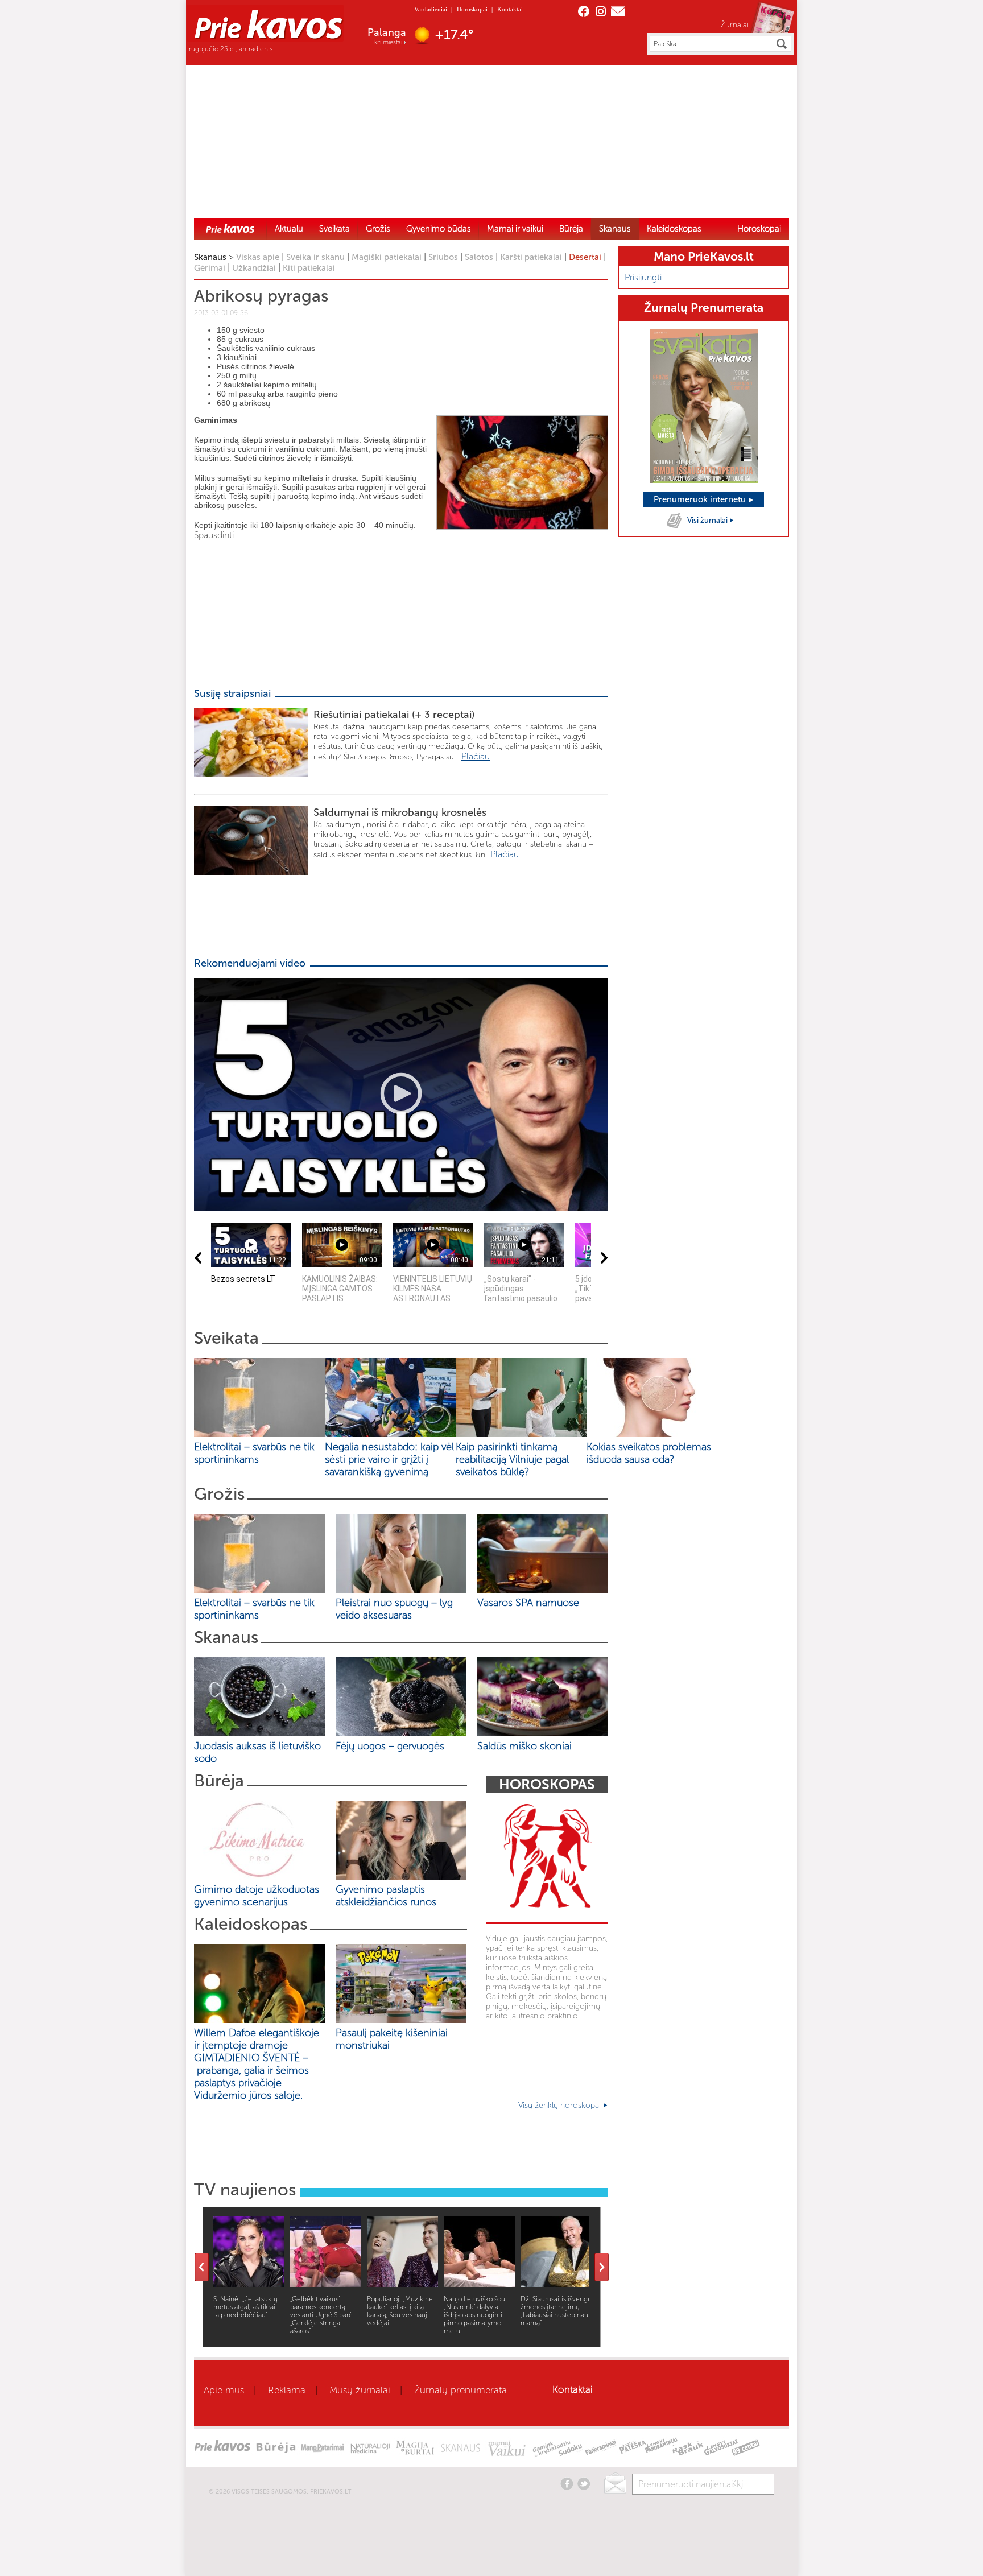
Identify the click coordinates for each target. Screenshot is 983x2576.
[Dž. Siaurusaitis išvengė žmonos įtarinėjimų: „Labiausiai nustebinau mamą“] (556, 2284)
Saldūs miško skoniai (524, 1746)
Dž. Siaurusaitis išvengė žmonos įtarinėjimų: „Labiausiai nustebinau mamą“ (556, 2311)
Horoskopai (472, 9)
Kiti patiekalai (309, 268)
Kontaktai (510, 9)
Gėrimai (210, 268)
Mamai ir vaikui (515, 229)
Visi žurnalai (708, 520)
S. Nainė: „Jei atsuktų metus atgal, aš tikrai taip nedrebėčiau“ (245, 2307)
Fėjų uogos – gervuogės (393, 1746)
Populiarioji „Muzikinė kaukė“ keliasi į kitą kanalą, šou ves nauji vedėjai (400, 2311)
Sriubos (443, 257)
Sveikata (334, 229)
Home (230, 228)
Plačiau (476, 756)
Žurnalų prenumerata (460, 2390)
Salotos (479, 257)
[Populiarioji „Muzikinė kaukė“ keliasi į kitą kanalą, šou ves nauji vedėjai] (402, 2284)
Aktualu (289, 229)
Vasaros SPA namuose (528, 1603)
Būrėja (571, 229)
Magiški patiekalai (387, 257)
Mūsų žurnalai (360, 2390)
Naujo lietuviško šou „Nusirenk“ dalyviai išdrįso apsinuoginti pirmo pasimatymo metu (474, 2315)
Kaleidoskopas (674, 229)
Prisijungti (643, 277)
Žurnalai (735, 24)
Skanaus (615, 229)
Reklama (287, 2390)
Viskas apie (258, 257)
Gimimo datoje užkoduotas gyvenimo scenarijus (257, 1896)
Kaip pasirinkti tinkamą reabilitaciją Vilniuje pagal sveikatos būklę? (512, 1459)
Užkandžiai (254, 268)
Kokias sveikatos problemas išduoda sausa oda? (649, 1453)
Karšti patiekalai (531, 257)
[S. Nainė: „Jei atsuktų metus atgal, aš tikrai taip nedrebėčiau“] (249, 2284)
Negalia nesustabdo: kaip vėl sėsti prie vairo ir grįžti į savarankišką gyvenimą (389, 1459)
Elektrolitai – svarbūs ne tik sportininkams (254, 1453)
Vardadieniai (431, 9)
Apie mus (224, 2390)
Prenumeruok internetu (701, 499)
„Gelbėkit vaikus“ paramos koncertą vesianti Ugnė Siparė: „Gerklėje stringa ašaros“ (323, 2315)
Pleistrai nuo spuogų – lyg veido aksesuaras (394, 1609)
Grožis (378, 229)
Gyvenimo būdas (439, 229)
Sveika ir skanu (315, 257)
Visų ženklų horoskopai (561, 2105)
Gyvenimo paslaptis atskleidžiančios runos (386, 1896)
